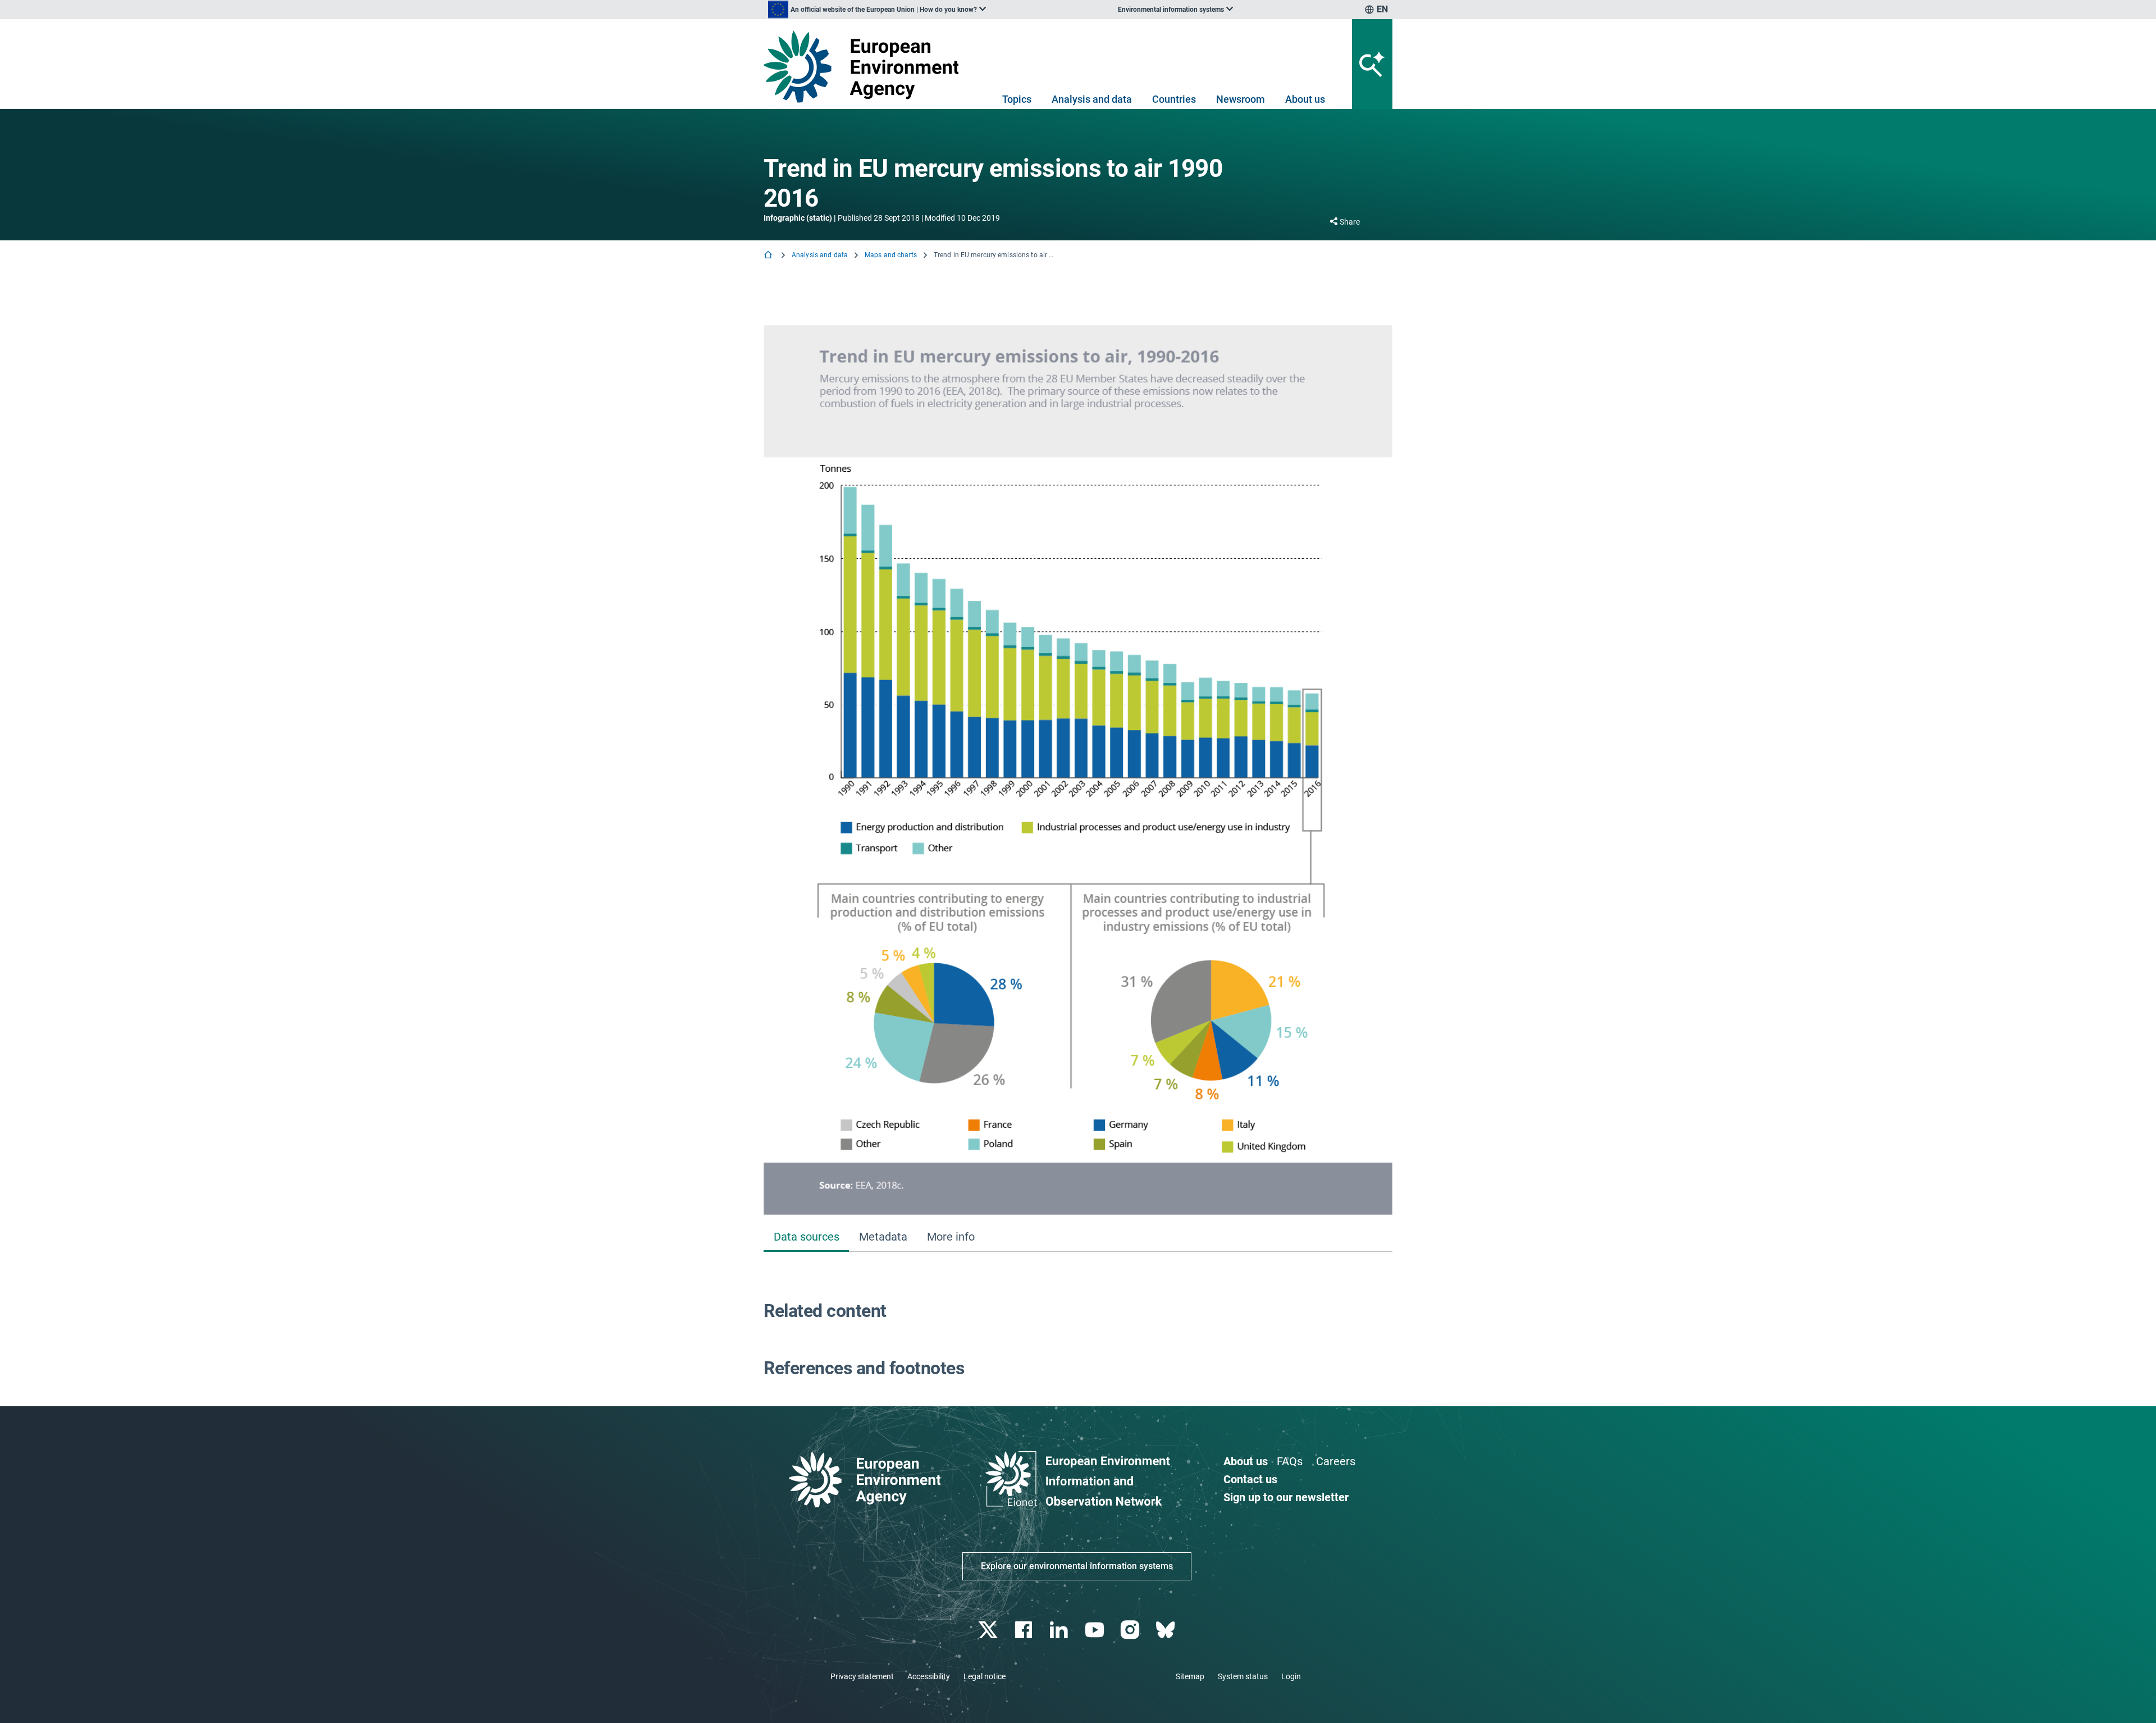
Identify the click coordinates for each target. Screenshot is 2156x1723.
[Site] (865, 67)
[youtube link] (1096, 1630)
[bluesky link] (1166, 1630)
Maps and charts (891, 255)
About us (1305, 99)
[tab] (806, 1238)
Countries (1174, 99)
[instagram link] (1131, 1630)
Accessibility (929, 1676)
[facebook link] (1025, 1630)
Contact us (1250, 1479)
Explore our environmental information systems (1077, 1566)
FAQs (1290, 1461)
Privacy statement (862, 1676)
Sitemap (1190, 1676)
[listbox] (877, 10)
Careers (1336, 1461)
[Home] (769, 256)
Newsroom (1241, 99)
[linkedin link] (1060, 1630)
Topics (1017, 99)
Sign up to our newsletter (1286, 1497)
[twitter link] (989, 1630)
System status (1243, 1676)
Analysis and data (1092, 99)
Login (1291, 1676)
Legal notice (985, 1676)
